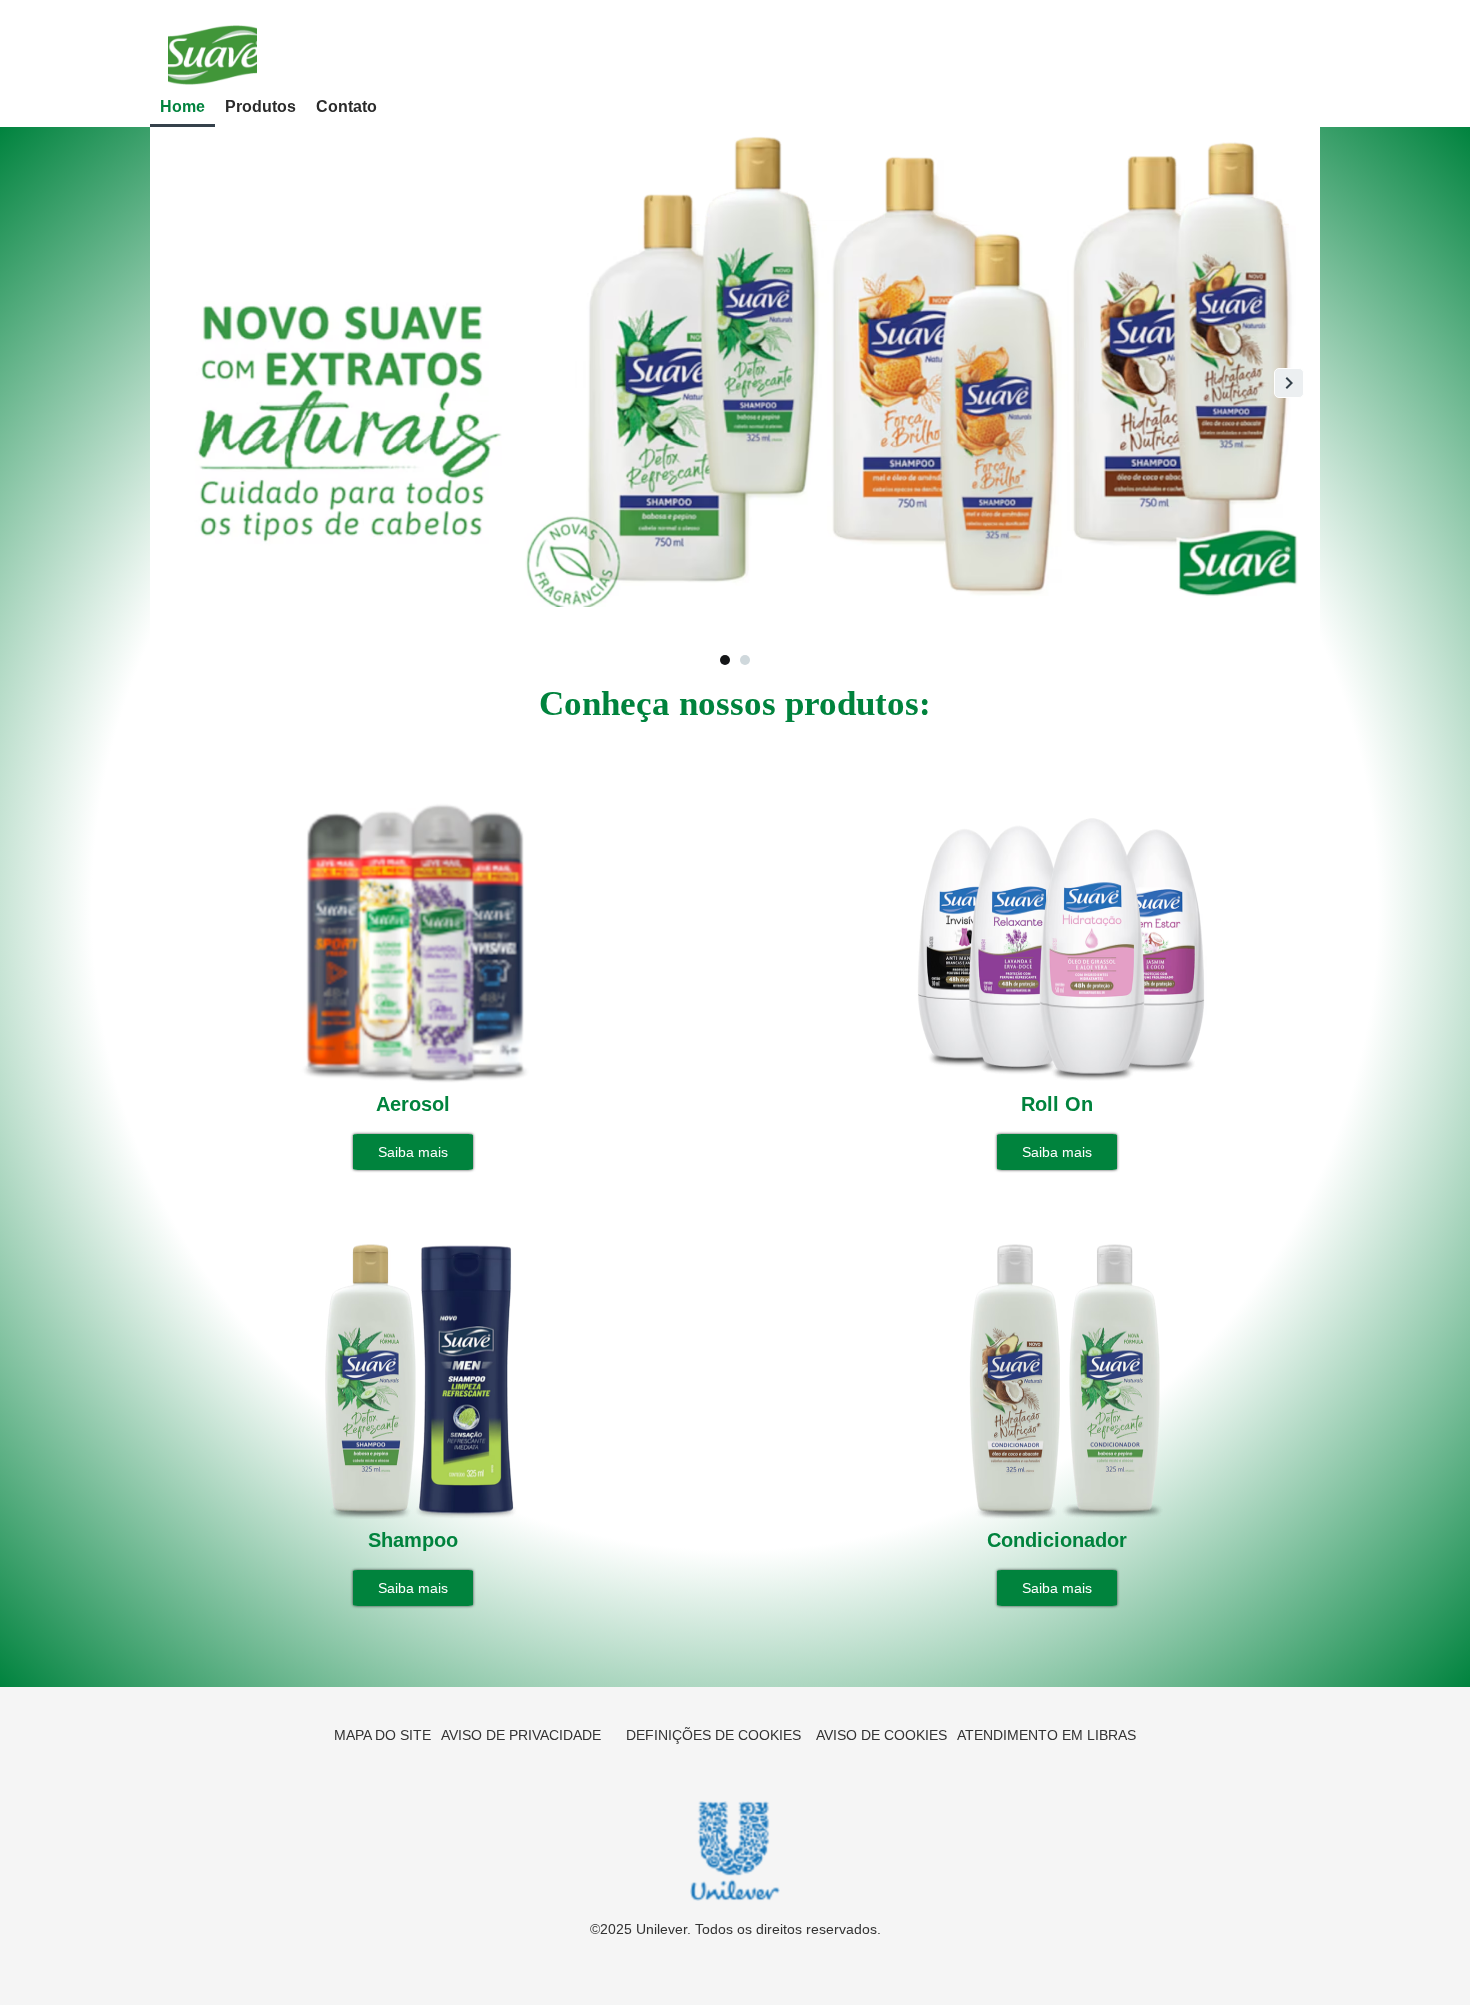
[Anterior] (181, 383)
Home (182, 106)
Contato (346, 106)
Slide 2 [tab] (745, 660)
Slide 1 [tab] (725, 660)
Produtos (260, 106)
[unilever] (735, 1849)
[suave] (212, 53)
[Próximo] (1289, 383)
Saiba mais (413, 1152)
